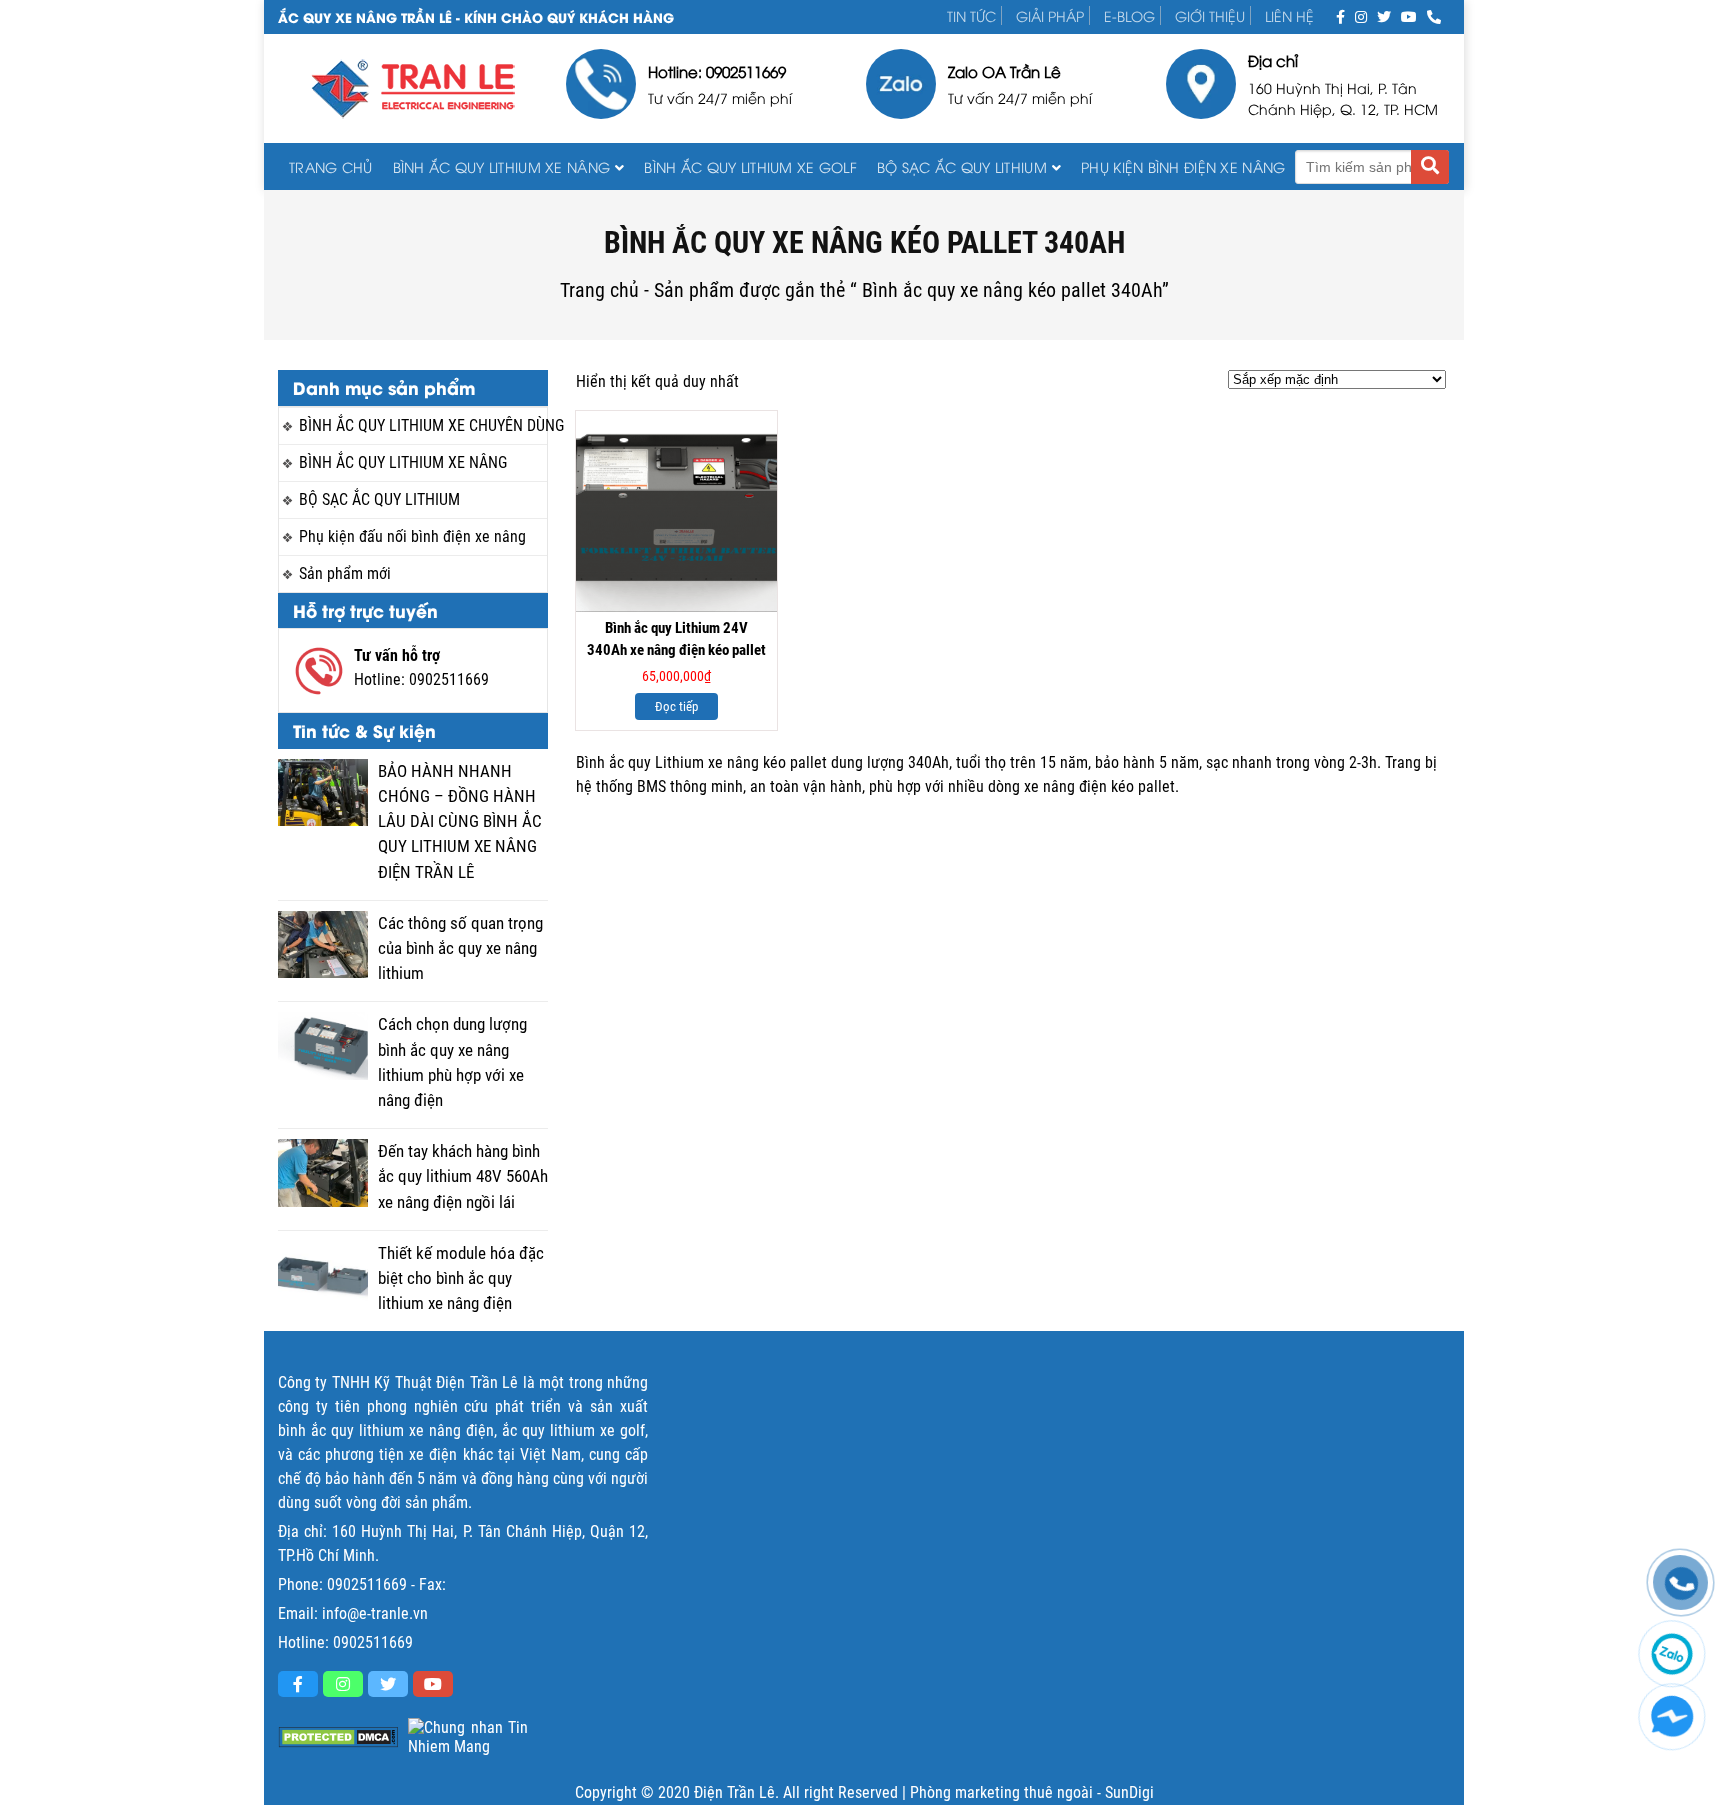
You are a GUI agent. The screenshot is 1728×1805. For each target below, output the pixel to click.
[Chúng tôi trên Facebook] (1340, 15)
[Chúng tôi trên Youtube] (1409, 15)
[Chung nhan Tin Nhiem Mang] (468, 1737)
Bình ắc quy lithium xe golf (750, 166)
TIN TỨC (971, 15)
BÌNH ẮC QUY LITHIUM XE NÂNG (502, 166)
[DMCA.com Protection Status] (338, 1737)
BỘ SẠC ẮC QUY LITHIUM (962, 166)
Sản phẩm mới (345, 573)
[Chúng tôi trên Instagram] (1361, 15)
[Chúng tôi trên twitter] (1384, 15)
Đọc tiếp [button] (676, 706)
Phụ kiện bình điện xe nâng (1183, 166)
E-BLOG (1129, 15)
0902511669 (449, 679)
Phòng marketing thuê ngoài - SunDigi (1032, 1792)
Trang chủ (331, 166)
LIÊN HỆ (1289, 15)
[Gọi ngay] (1434, 15)
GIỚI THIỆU (1210, 15)
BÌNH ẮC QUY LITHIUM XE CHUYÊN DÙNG (423, 425)
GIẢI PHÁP (1050, 15)
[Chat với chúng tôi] (1672, 1717)
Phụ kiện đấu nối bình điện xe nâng (412, 536)
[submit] (1430, 167)
